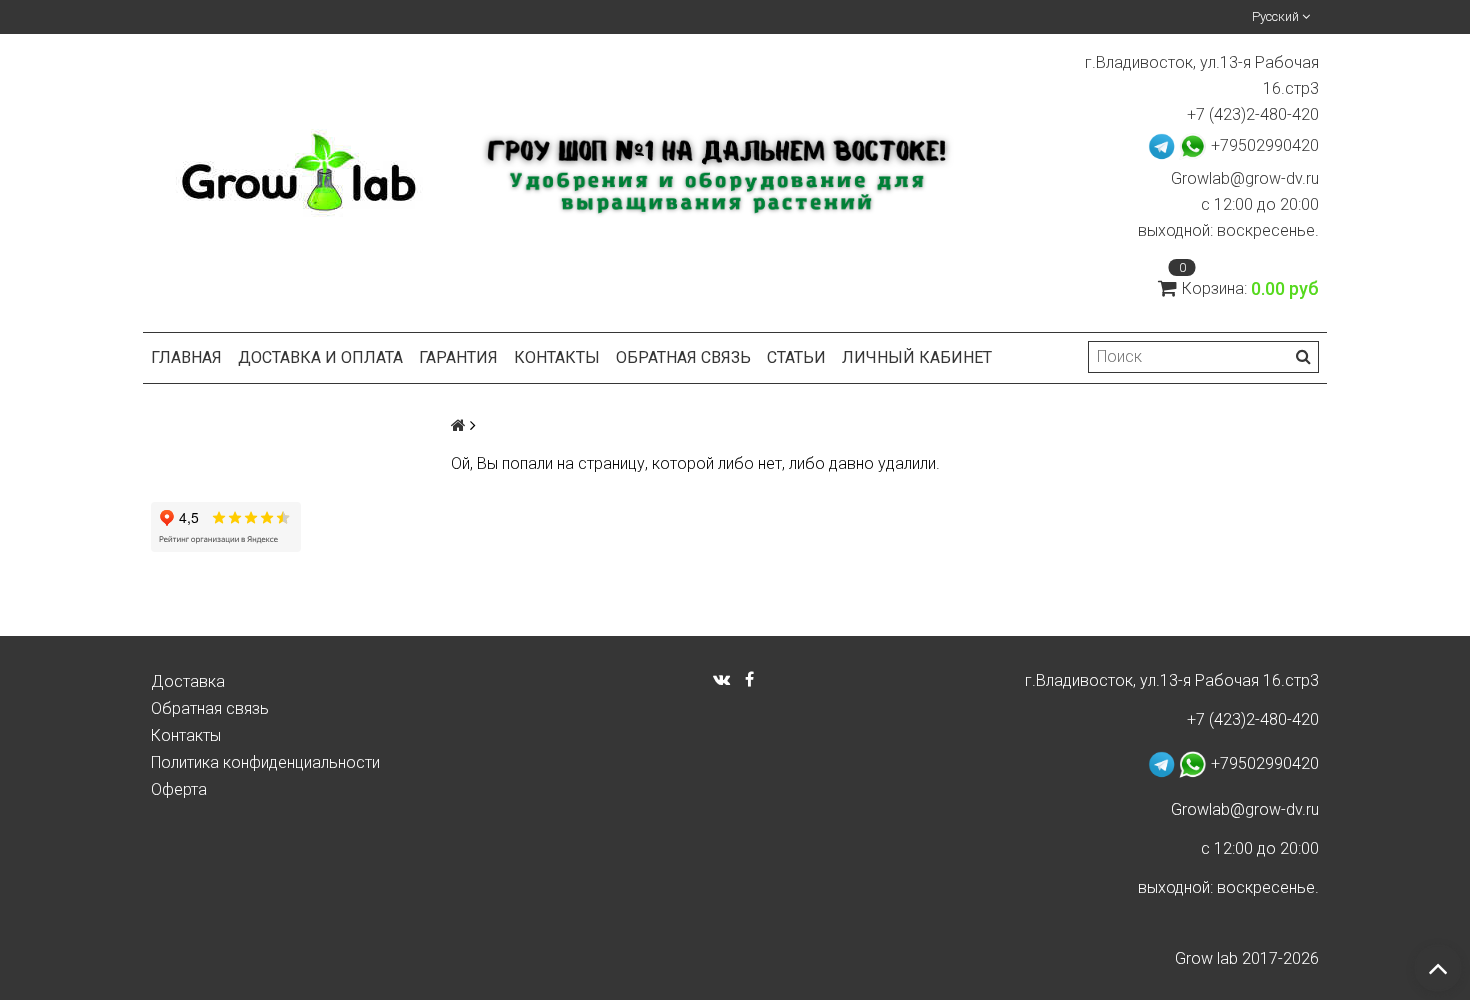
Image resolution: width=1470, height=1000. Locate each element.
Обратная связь (683, 357)
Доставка (188, 681)
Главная (186, 357)
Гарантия (458, 357)
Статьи (796, 357)
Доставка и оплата (320, 357)
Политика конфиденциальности (265, 762)
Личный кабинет (917, 357)
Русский (1277, 16)
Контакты (557, 357)
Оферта (179, 789)
